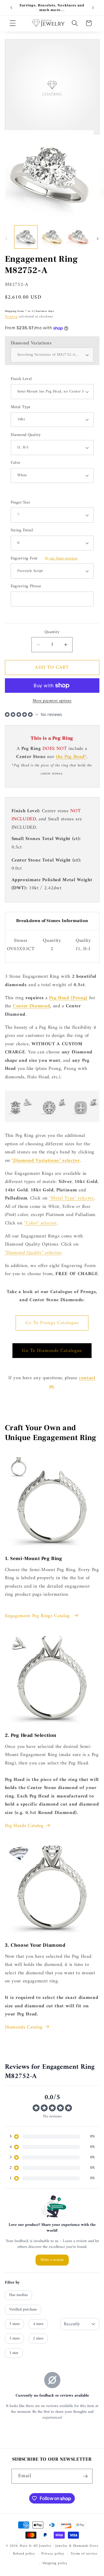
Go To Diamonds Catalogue (52, 1351)
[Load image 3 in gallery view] (78, 237)
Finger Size (21, 503)
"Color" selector (40, 1223)
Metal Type (21, 407)
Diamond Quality (26, 435)
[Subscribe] (85, 2476)
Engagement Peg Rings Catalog (38, 1616)
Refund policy (24, 2554)
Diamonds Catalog (24, 2027)
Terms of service (84, 2554)
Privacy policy (53, 2554)
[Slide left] (6, 239)
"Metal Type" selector (72, 1198)
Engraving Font (44, 559)
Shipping (11, 317)
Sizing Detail (22, 531)
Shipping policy (55, 2563)
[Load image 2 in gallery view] (52, 237)
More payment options (52, 701)
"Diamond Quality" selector (33, 1253)
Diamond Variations (31, 343)
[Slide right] (98, 239)
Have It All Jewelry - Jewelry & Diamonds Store (59, 2546)
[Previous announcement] (11, 8)
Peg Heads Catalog (24, 1826)
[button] (13, 23)
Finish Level (21, 379)
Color (16, 463)
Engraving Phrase (26, 587)
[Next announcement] (93, 8)
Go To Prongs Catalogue (52, 1323)
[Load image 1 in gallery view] (26, 237)
